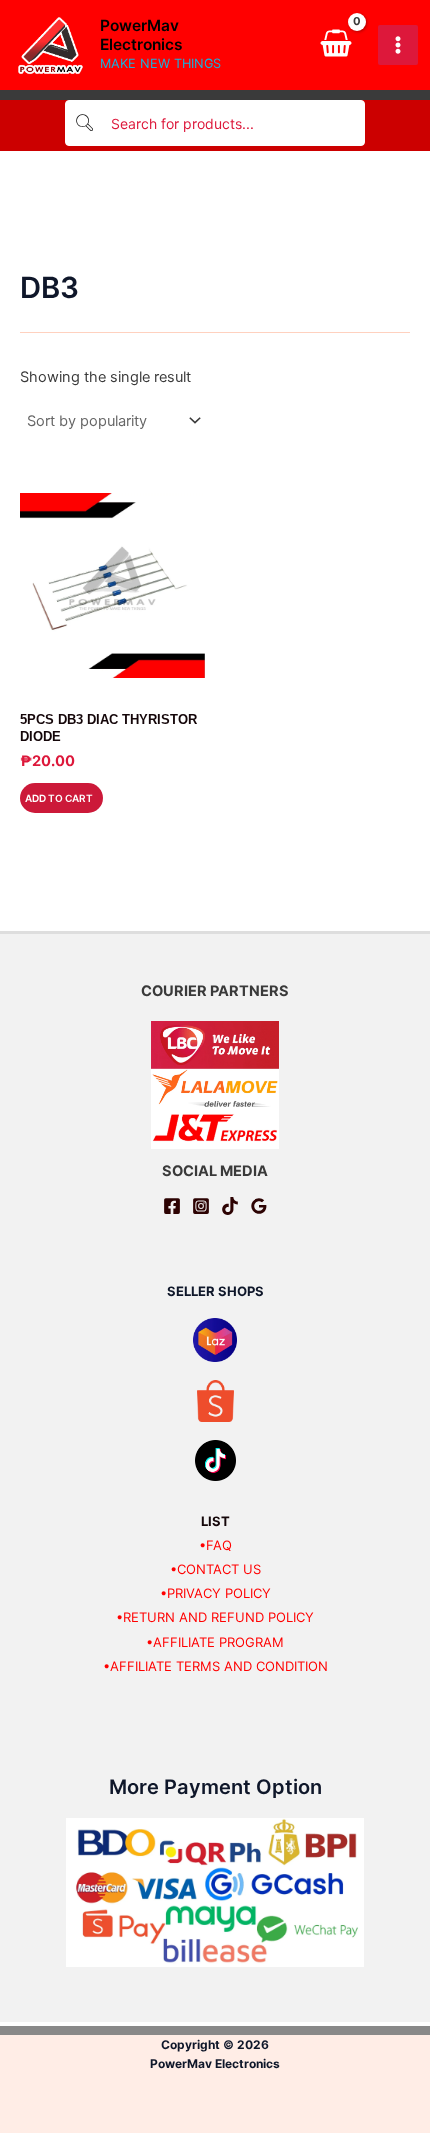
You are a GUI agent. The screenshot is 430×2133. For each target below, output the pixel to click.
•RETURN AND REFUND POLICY (215, 1617)
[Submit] (86, 123)
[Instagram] (201, 1206)
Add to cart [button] (59, 798)
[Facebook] (172, 1206)
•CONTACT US (215, 1569)
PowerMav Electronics (141, 35)
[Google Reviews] (259, 1206)
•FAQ (215, 1545)
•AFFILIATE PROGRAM (215, 1642)
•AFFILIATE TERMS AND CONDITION (215, 1666)
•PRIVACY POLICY (215, 1593)
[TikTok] (230, 1206)
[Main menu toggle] (398, 45)
